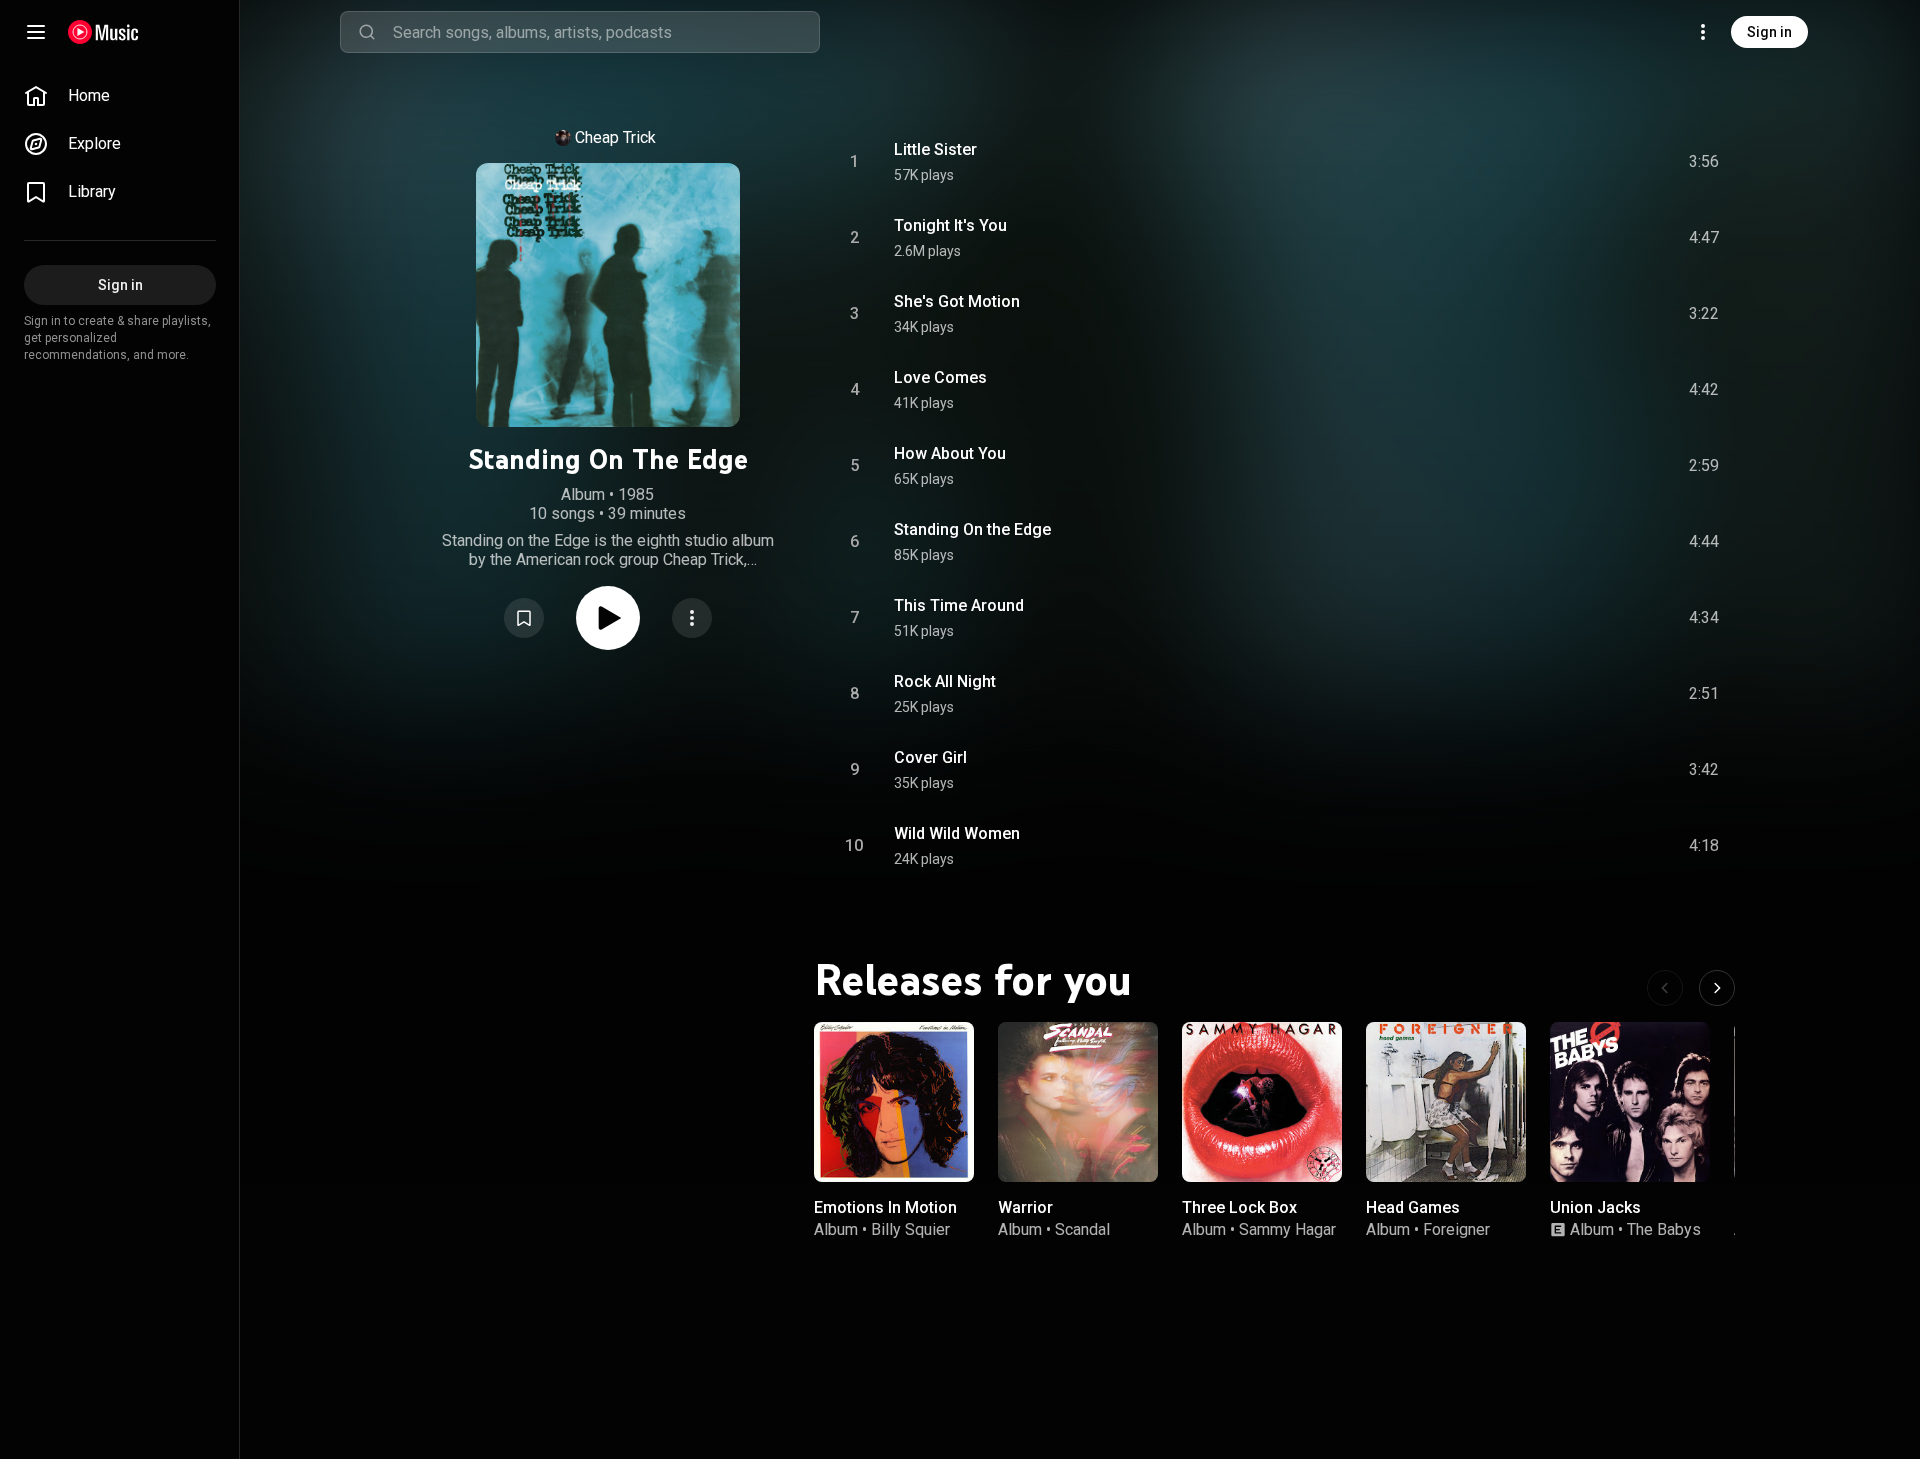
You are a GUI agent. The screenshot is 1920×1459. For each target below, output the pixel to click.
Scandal (1082, 1229)
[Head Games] (1446, 1102)
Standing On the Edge (972, 529)
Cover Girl (930, 757)
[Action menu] (692, 618)
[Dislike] (1585, 162)
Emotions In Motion (885, 1207)
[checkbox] (1705, 162)
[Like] (1543, 162)
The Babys (1664, 1229)
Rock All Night (945, 681)
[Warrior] (1078, 1102)
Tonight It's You (950, 225)
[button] (524, 618)
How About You (950, 453)
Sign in (1769, 32)
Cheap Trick (615, 137)
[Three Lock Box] (1262, 1102)
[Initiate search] (367, 32)
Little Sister (935, 149)
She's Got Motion (957, 301)
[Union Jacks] (1630, 1102)
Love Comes (940, 377)
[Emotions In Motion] (894, 1102)
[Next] (1717, 988)
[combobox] (606, 32)
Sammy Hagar (1287, 1229)
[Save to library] (524, 618)
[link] (120, 96)
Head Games (1413, 1207)
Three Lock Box (1239, 1207)
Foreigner (1456, 1229)
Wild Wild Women (957, 833)
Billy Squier (910, 1229)
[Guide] (36, 32)
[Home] (103, 32)
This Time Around (959, 605)
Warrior (1025, 1207)
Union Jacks (1595, 1207)
